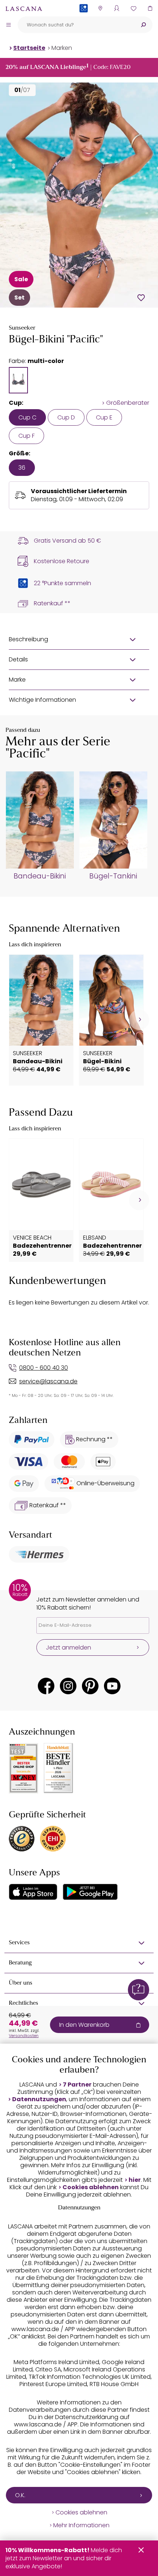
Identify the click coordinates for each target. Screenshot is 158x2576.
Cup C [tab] (27, 417)
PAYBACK (84, 20)
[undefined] (139, 1020)
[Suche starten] (143, 25)
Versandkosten (24, 2036)
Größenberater (128, 403)
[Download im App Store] (33, 1892)
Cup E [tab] (104, 417)
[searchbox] (76, 25)
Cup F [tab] (26, 436)
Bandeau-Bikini (40, 876)
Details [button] (18, 659)
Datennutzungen (39, 2099)
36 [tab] (22, 468)
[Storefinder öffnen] (100, 8)
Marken (62, 48)
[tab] (18, 380)
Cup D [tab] (66, 417)
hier (135, 2180)
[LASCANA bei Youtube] (112, 1686)
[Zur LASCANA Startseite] (24, 8)
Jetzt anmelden (69, 1647)
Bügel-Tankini (113, 876)
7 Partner (77, 2085)
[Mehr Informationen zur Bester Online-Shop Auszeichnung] (24, 1768)
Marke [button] (17, 680)
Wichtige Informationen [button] (42, 700)
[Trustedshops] (22, 1839)
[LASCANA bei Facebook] (46, 1686)
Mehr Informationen (81, 2525)
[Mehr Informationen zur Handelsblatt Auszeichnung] (58, 1768)
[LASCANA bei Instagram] (68, 1686)
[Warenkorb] (150, 8)
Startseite (29, 48)
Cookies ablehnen (91, 2187)
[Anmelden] (117, 8)
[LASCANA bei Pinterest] (90, 1686)
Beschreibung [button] (28, 639)
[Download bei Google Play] (90, 1892)
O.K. (20, 2495)
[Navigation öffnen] (8, 25)
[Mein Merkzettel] (133, 8)
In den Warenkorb (84, 2025)
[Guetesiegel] (53, 1839)
